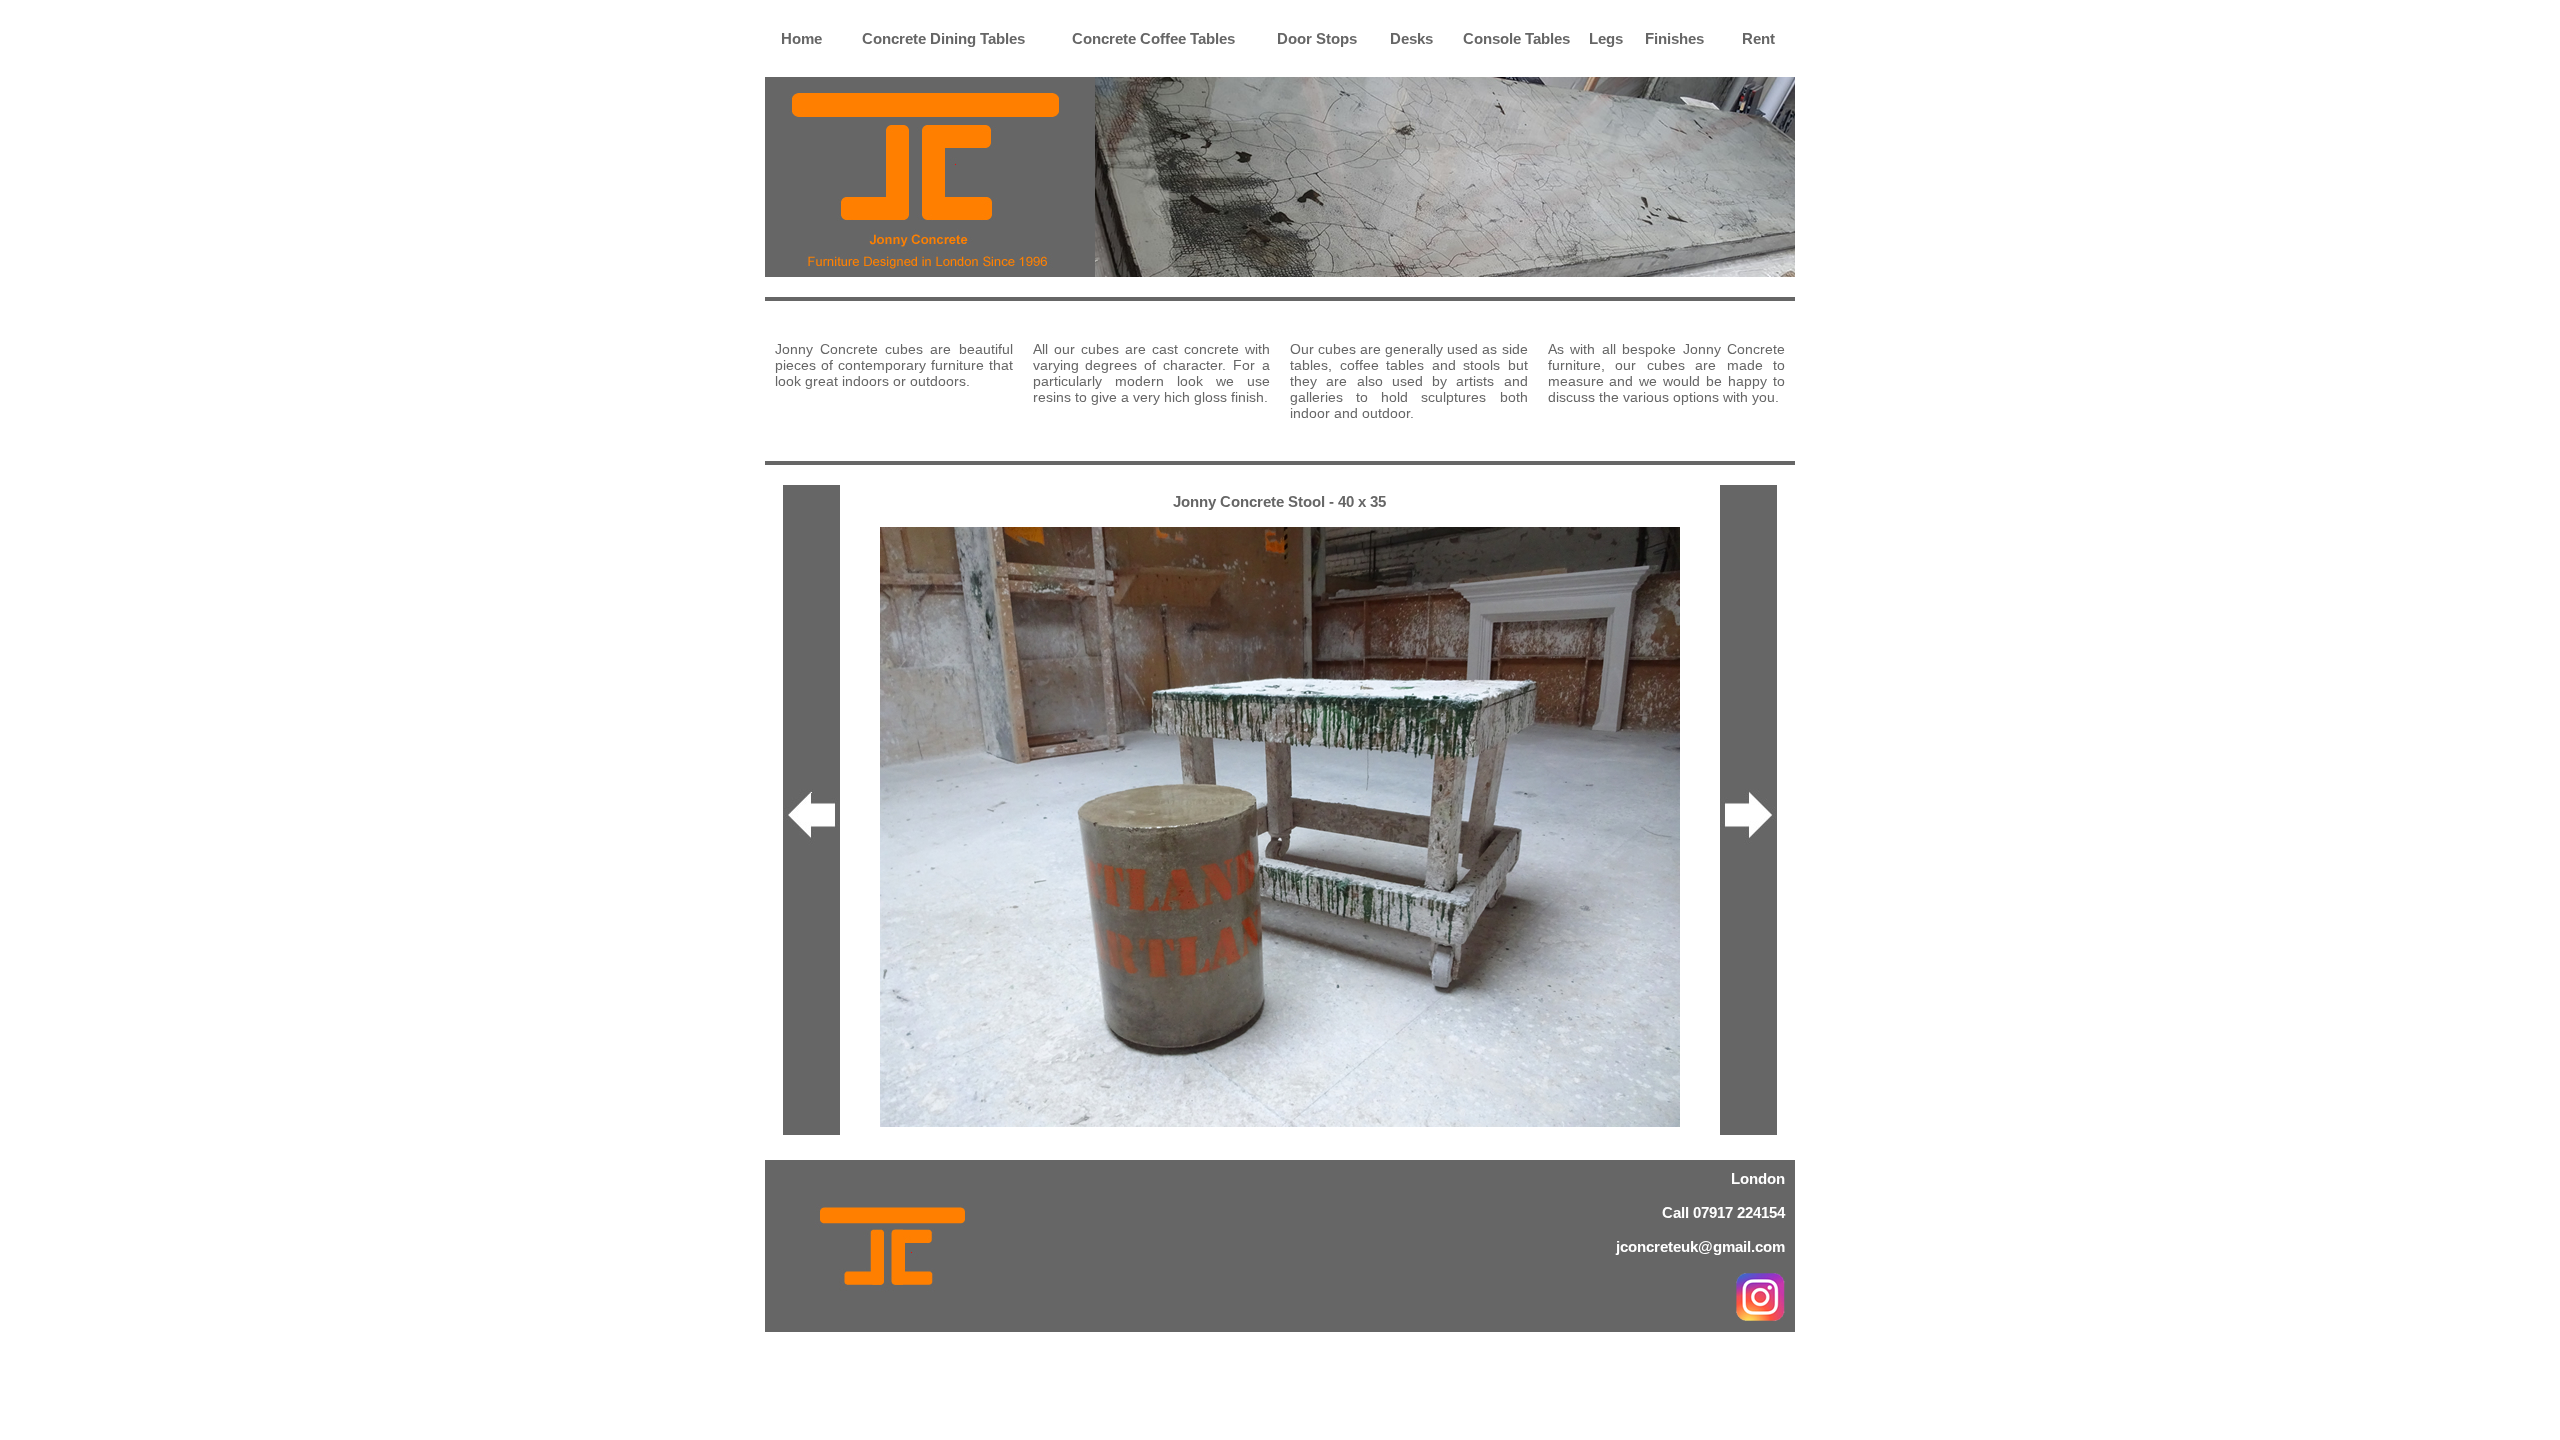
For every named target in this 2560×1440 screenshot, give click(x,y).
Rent (1758, 38)
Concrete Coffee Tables (1153, 38)
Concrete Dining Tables (943, 38)
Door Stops (1317, 38)
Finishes (1674, 38)
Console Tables (1516, 38)
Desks (1411, 38)
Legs (1606, 38)
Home (801, 38)
